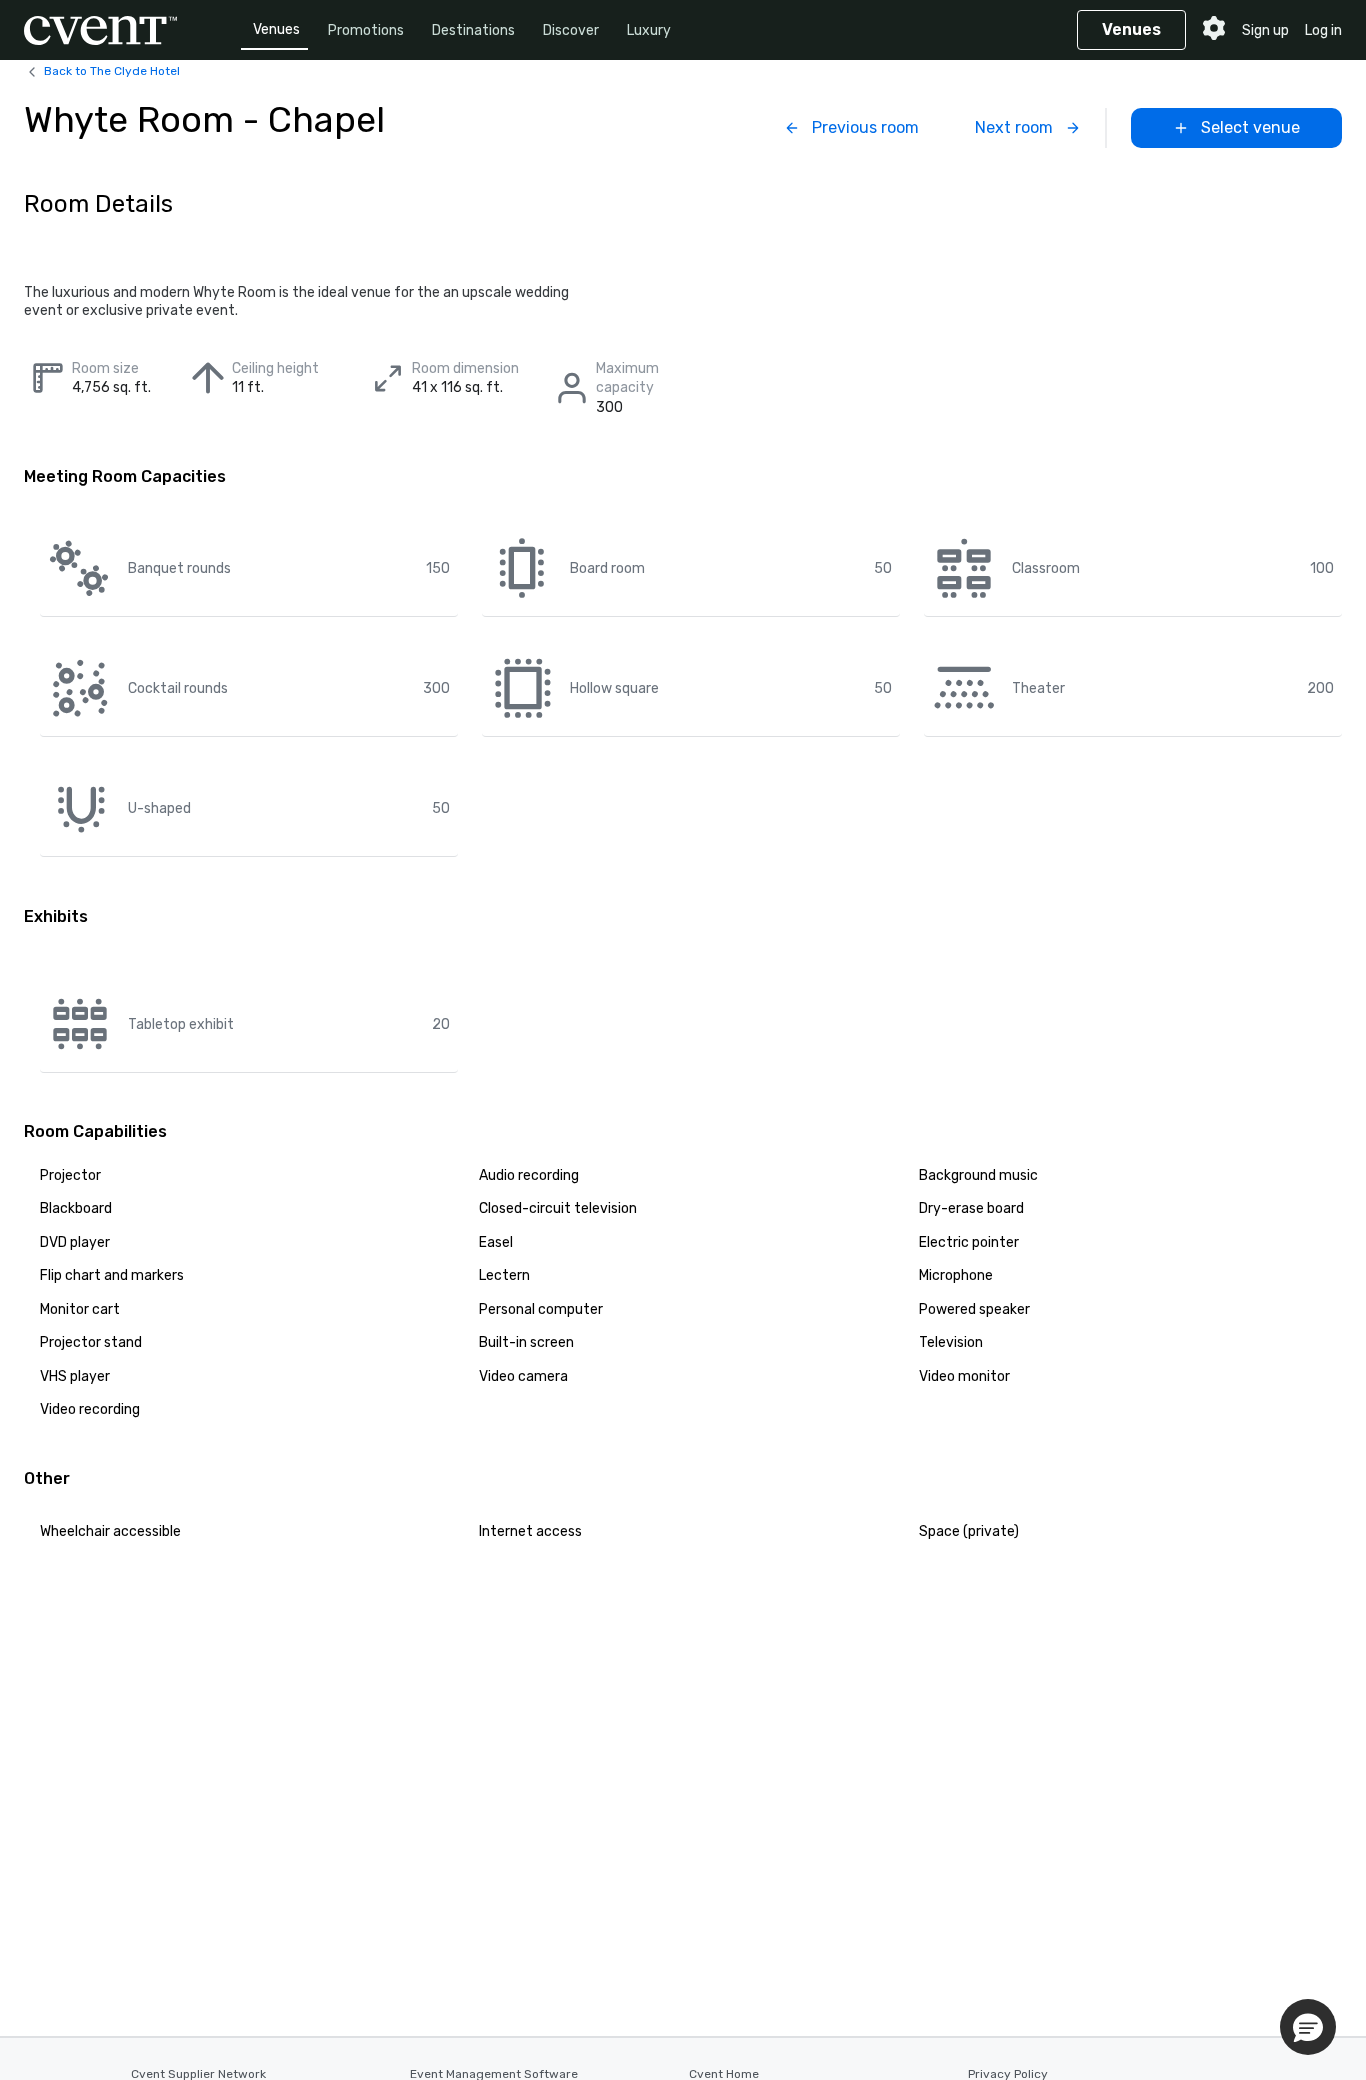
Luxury (649, 30)
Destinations (473, 30)
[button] (1308, 2027)
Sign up (1265, 30)
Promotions (366, 30)
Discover (571, 30)
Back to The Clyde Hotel (112, 71)
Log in (1323, 30)
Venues (276, 29)
